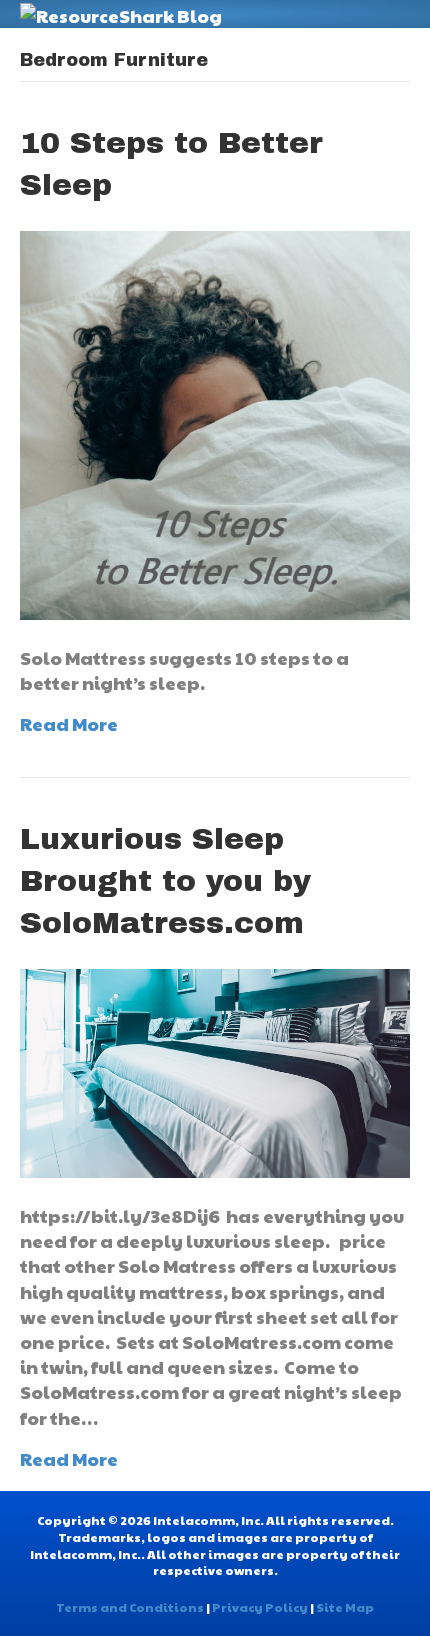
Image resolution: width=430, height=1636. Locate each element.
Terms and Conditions (130, 1607)
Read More (69, 723)
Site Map (345, 1607)
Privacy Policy (260, 1607)
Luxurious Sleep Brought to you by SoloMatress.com (165, 881)
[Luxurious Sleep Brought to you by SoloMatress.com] (215, 1070)
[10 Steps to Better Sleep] (215, 422)
